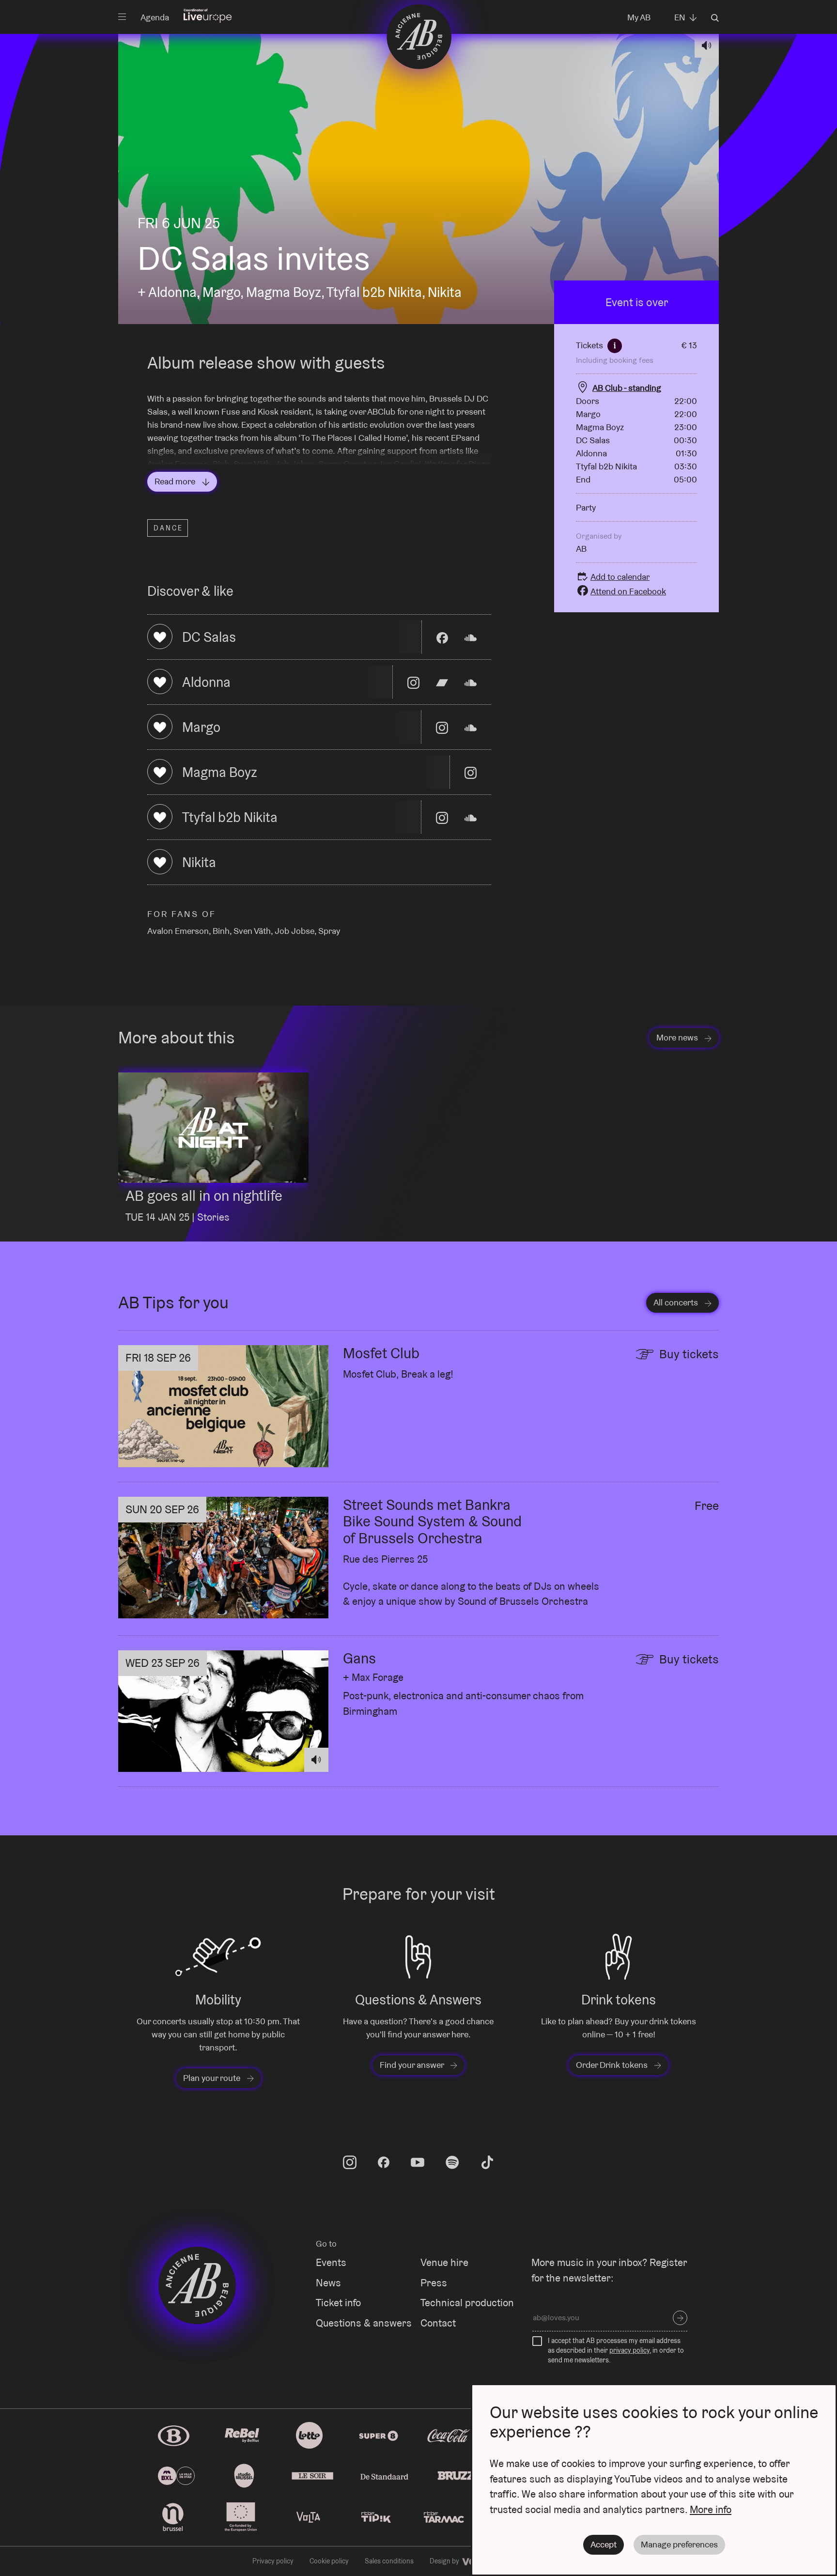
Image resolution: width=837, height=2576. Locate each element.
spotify (452, 2162)
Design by (445, 2561)
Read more (176, 481)
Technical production (467, 2303)
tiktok (487, 2162)
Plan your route (213, 2078)
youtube (418, 2162)
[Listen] (707, 46)
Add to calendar (620, 577)
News (328, 2283)
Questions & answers (364, 2323)
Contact (438, 2323)
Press (434, 2283)
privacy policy (629, 2350)
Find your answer (413, 2065)
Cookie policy (329, 2561)
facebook (384, 2162)
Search (715, 18)
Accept (604, 2544)
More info (711, 2509)
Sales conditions (389, 2561)
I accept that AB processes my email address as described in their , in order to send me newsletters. (616, 2350)
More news (678, 1037)
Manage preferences (679, 2544)
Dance (168, 528)
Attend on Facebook (628, 591)
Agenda (155, 17)
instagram (350, 2162)
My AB (639, 17)
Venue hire (444, 2262)
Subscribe (680, 2318)
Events (331, 2262)
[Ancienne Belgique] (419, 36)
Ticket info (338, 2303)
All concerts (677, 1302)
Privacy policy (273, 2561)
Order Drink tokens (613, 2065)
